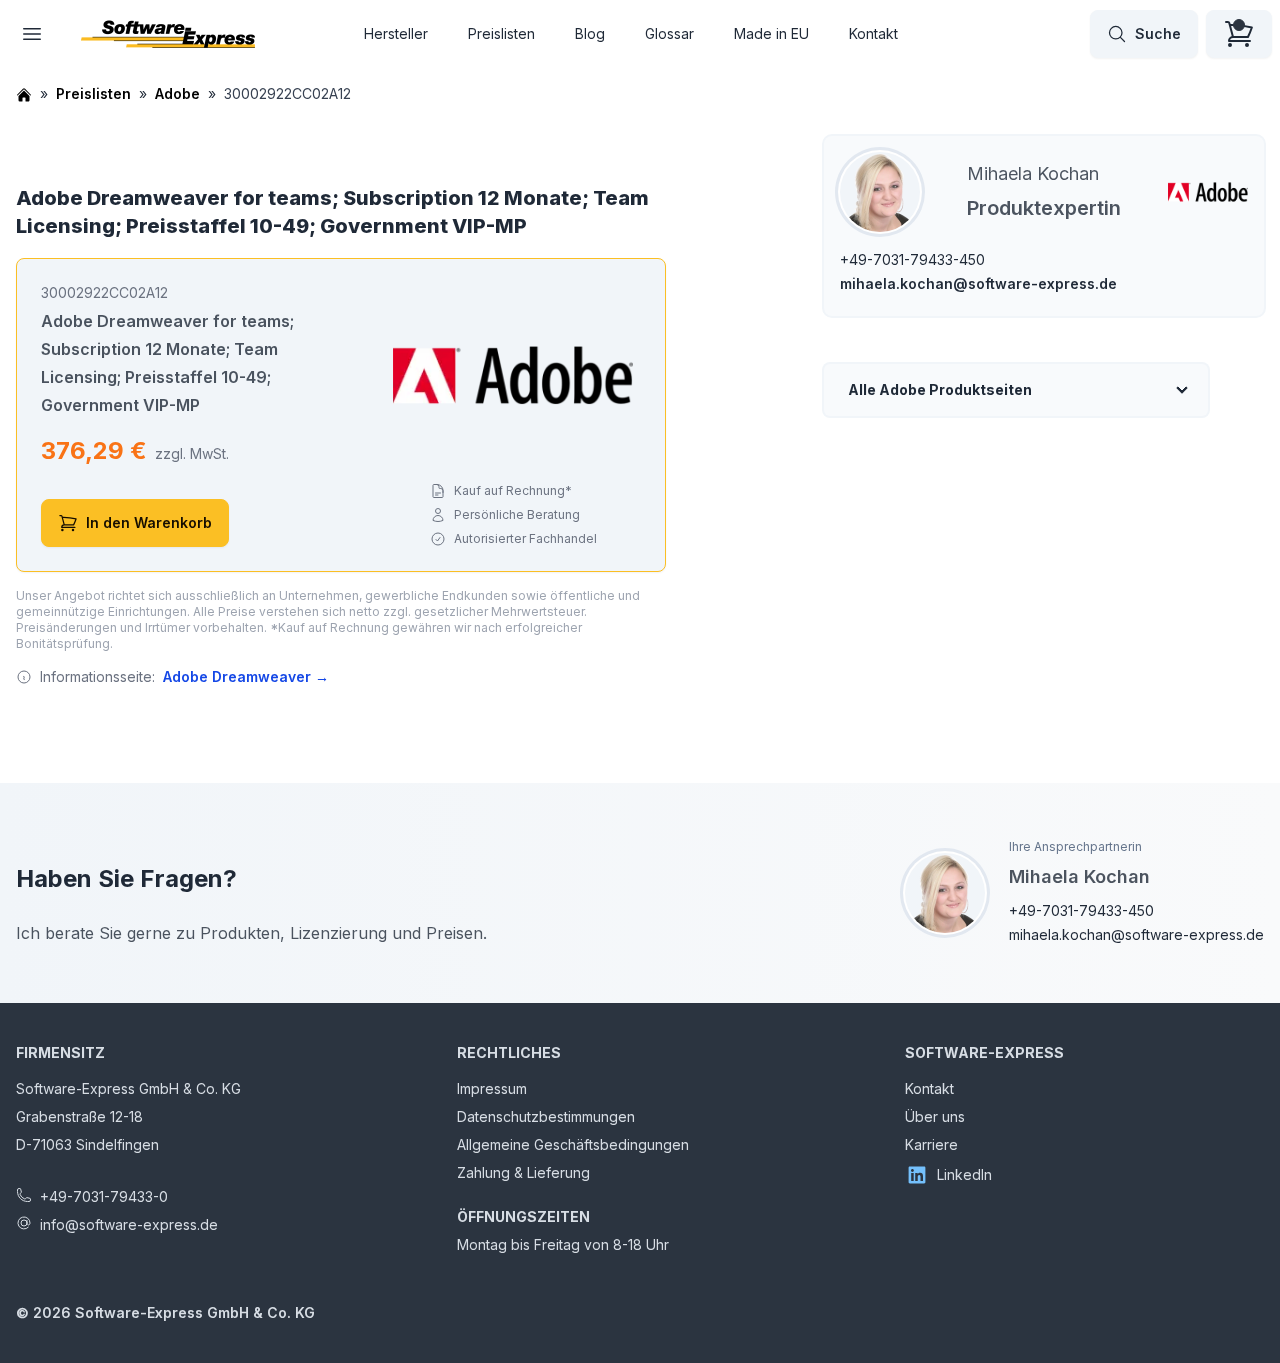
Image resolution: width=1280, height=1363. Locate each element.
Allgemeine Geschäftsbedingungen (573, 1144)
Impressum (492, 1088)
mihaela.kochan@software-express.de (978, 283)
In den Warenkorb (149, 522)
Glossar (669, 33)
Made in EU (771, 33)
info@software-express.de (129, 1224)
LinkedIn (964, 1174)
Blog (590, 33)
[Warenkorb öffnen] (1239, 34)
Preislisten (501, 33)
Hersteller (396, 33)
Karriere (931, 1144)
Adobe (177, 93)
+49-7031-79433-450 (912, 259)
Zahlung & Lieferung (523, 1172)
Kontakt (873, 33)
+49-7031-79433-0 (104, 1196)
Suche (1158, 33)
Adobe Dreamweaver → (246, 676)
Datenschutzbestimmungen (546, 1116)
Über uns (935, 1116)
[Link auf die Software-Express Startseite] (168, 34)
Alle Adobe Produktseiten (940, 389)
